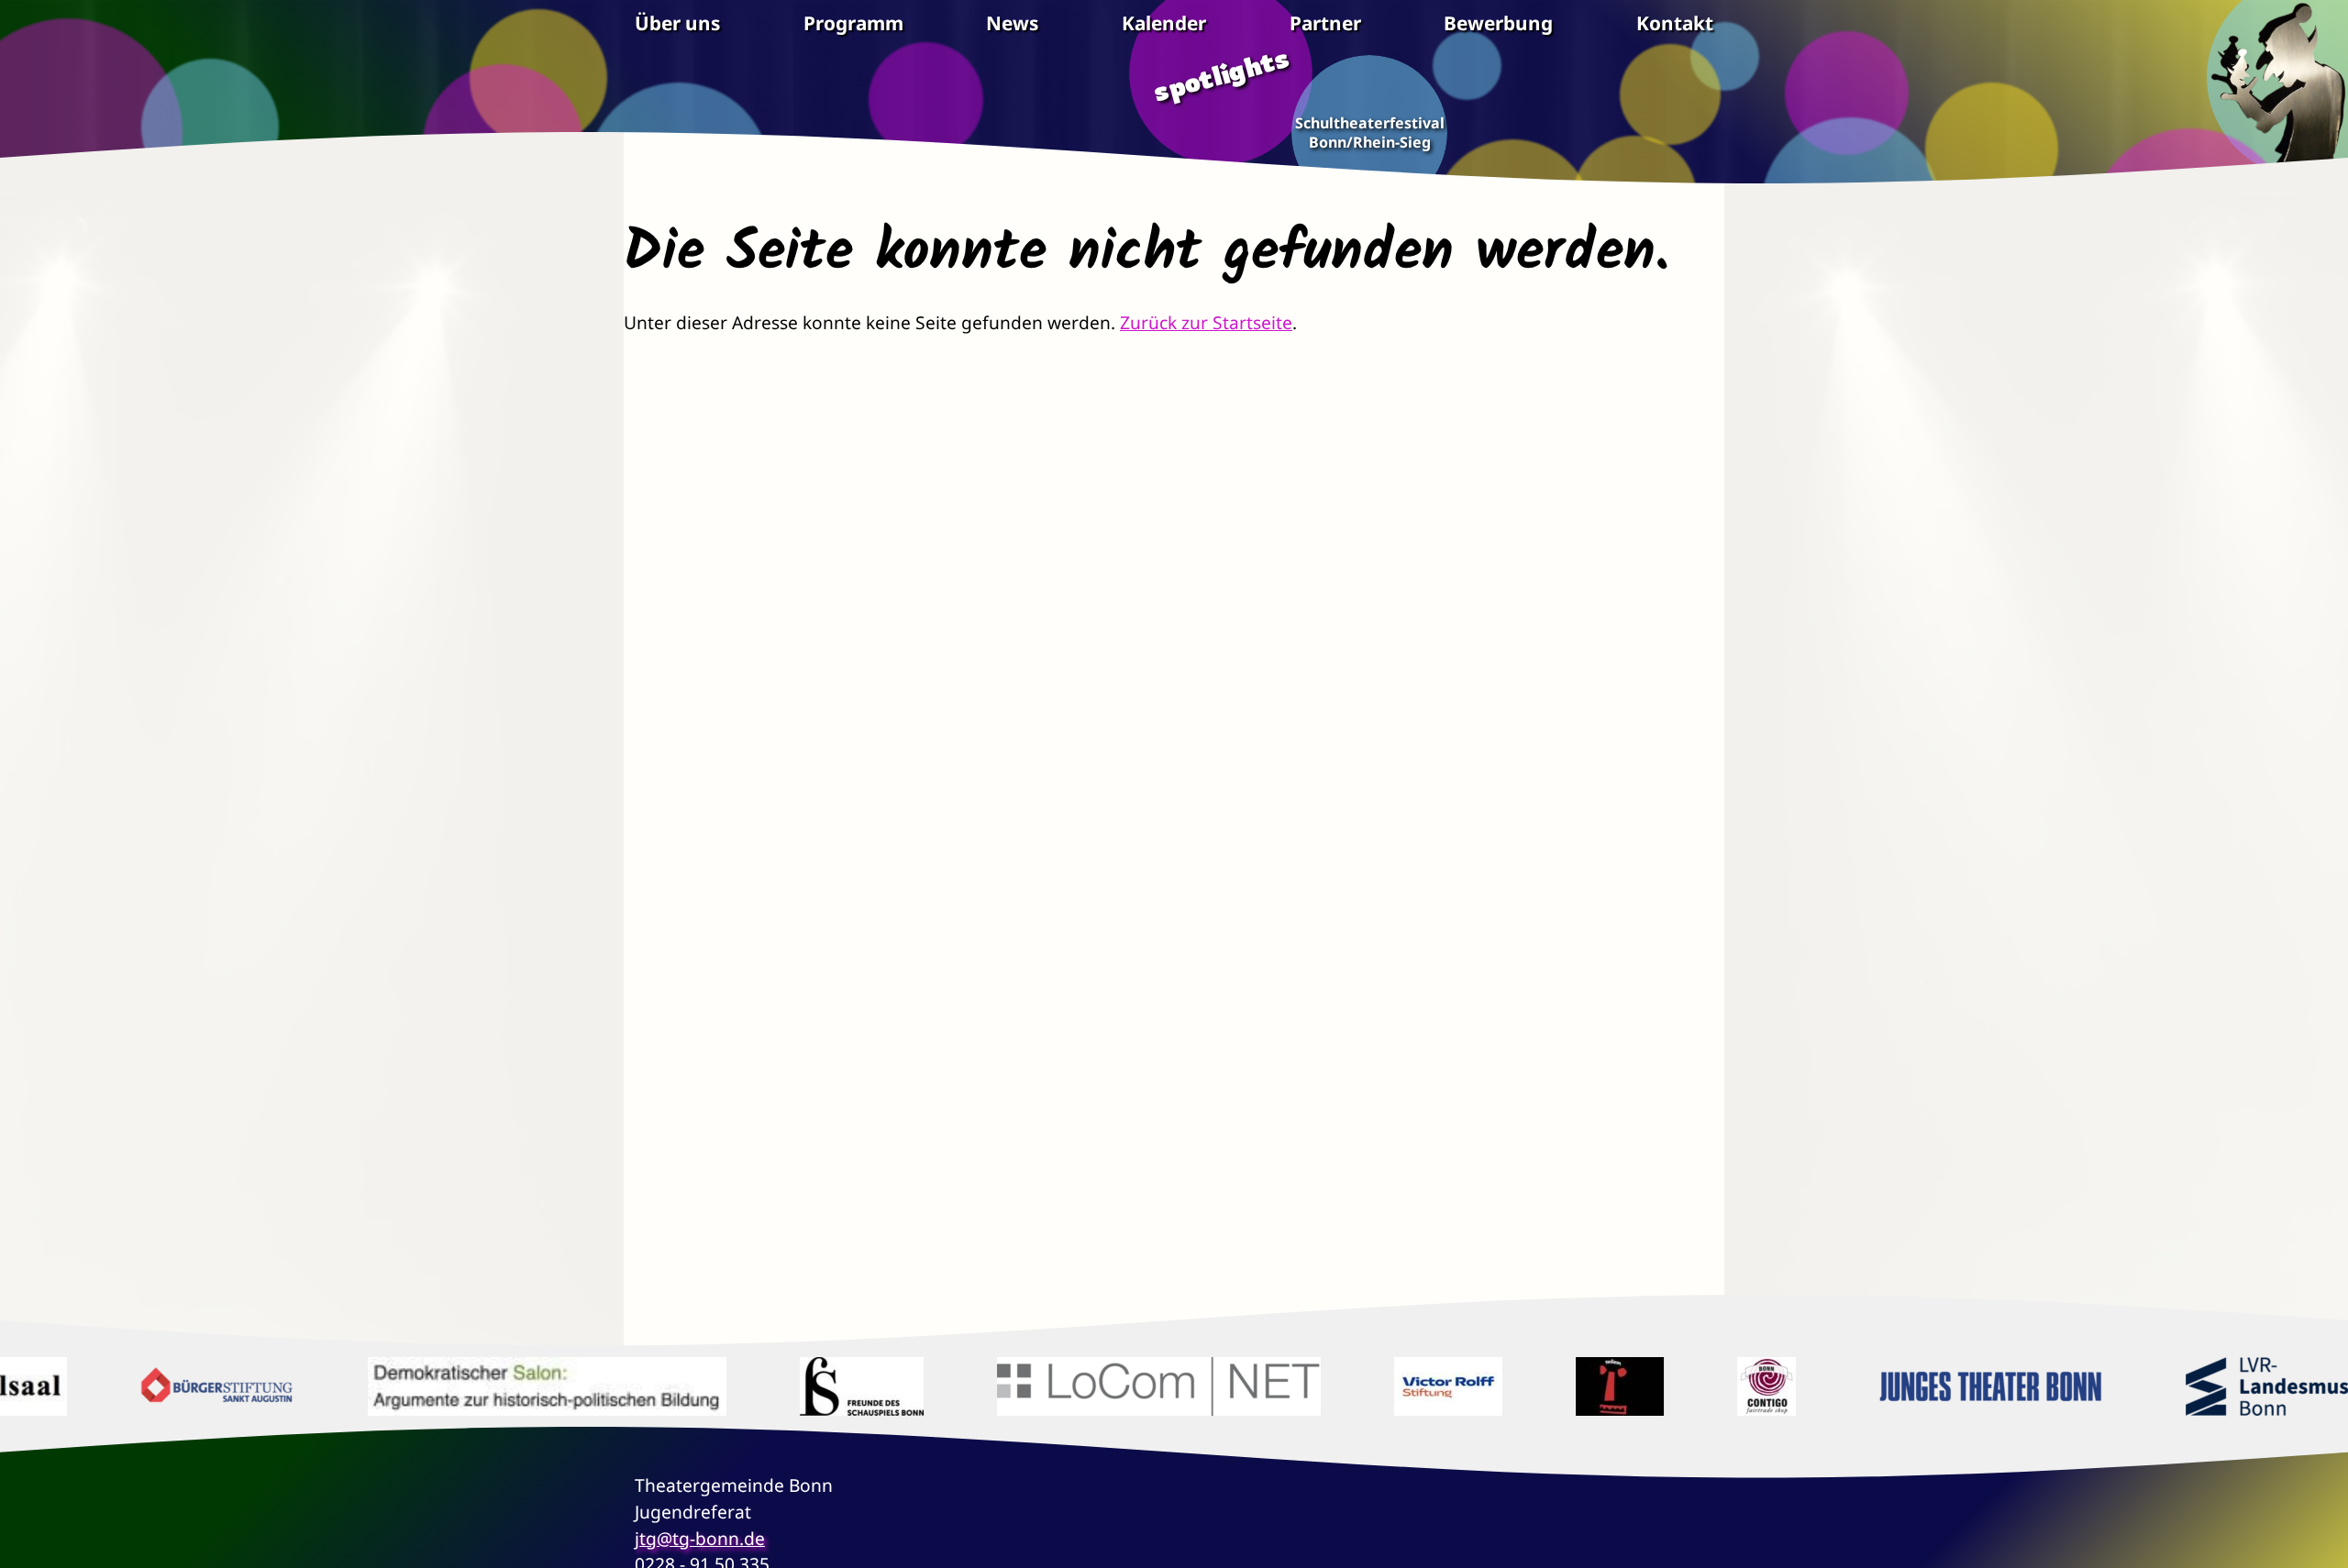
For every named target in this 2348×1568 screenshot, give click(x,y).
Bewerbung (1498, 23)
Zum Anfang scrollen (2320, 1540)
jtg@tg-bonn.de (700, 1538)
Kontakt (1675, 23)
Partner (1325, 23)
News (1012, 23)
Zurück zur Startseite (1206, 322)
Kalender (1164, 23)
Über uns (677, 23)
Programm (853, 23)
